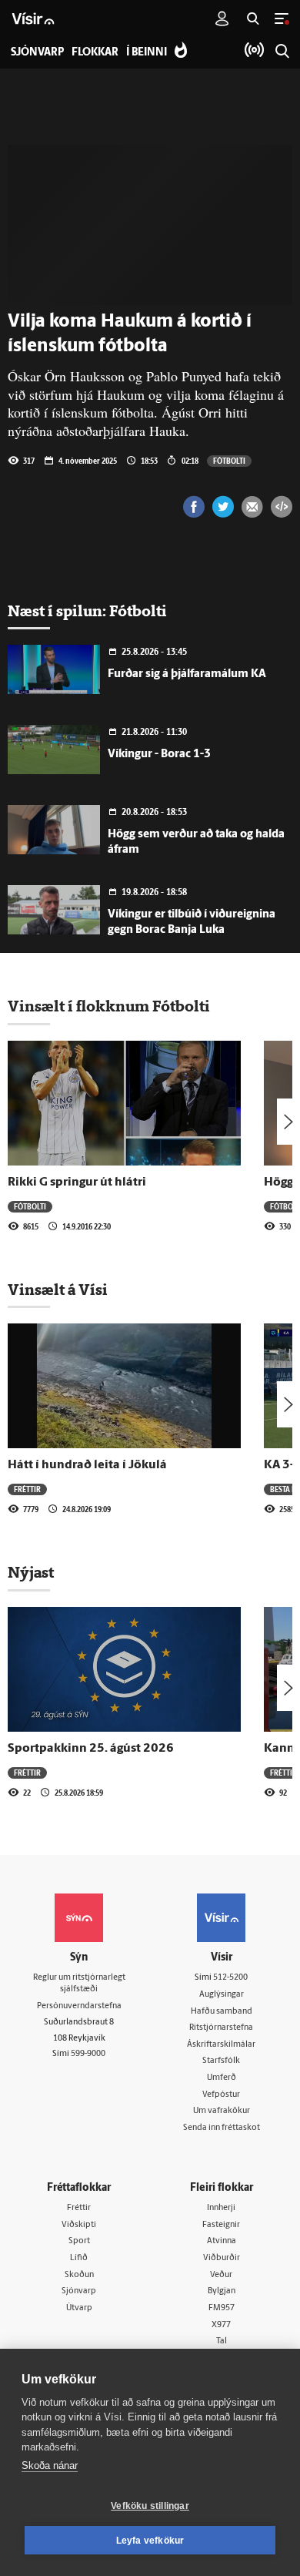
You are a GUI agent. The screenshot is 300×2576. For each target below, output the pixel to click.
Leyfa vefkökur (150, 2541)
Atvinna (222, 2241)
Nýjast (31, 1572)
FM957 (222, 2308)
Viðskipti (79, 2225)
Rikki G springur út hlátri (77, 1182)
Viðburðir (222, 2258)
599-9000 (88, 2054)
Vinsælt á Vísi (58, 1290)
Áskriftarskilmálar (221, 2045)
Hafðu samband (222, 2012)
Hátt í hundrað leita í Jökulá (87, 1465)
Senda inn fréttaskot (222, 2128)
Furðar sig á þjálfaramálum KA (187, 674)
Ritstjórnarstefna (221, 2028)
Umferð (222, 2078)
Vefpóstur (221, 2095)
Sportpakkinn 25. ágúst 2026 (91, 1749)
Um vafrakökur (222, 2111)
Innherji (221, 2208)
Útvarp (79, 2308)
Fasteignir (221, 2225)
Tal (222, 2341)
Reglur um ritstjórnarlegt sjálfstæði (79, 1984)
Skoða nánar (50, 2465)
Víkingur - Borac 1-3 (159, 755)
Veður (221, 2275)
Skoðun (79, 2275)
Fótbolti (229, 461)
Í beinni (147, 53)
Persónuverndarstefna (79, 2006)
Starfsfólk (221, 2061)
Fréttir (27, 1489)
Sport (79, 2241)
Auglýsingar (222, 1995)
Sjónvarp (79, 2291)
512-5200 (230, 1978)
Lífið (79, 2258)
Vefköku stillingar (150, 2506)
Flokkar (95, 53)
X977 (221, 2325)
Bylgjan (222, 2291)
